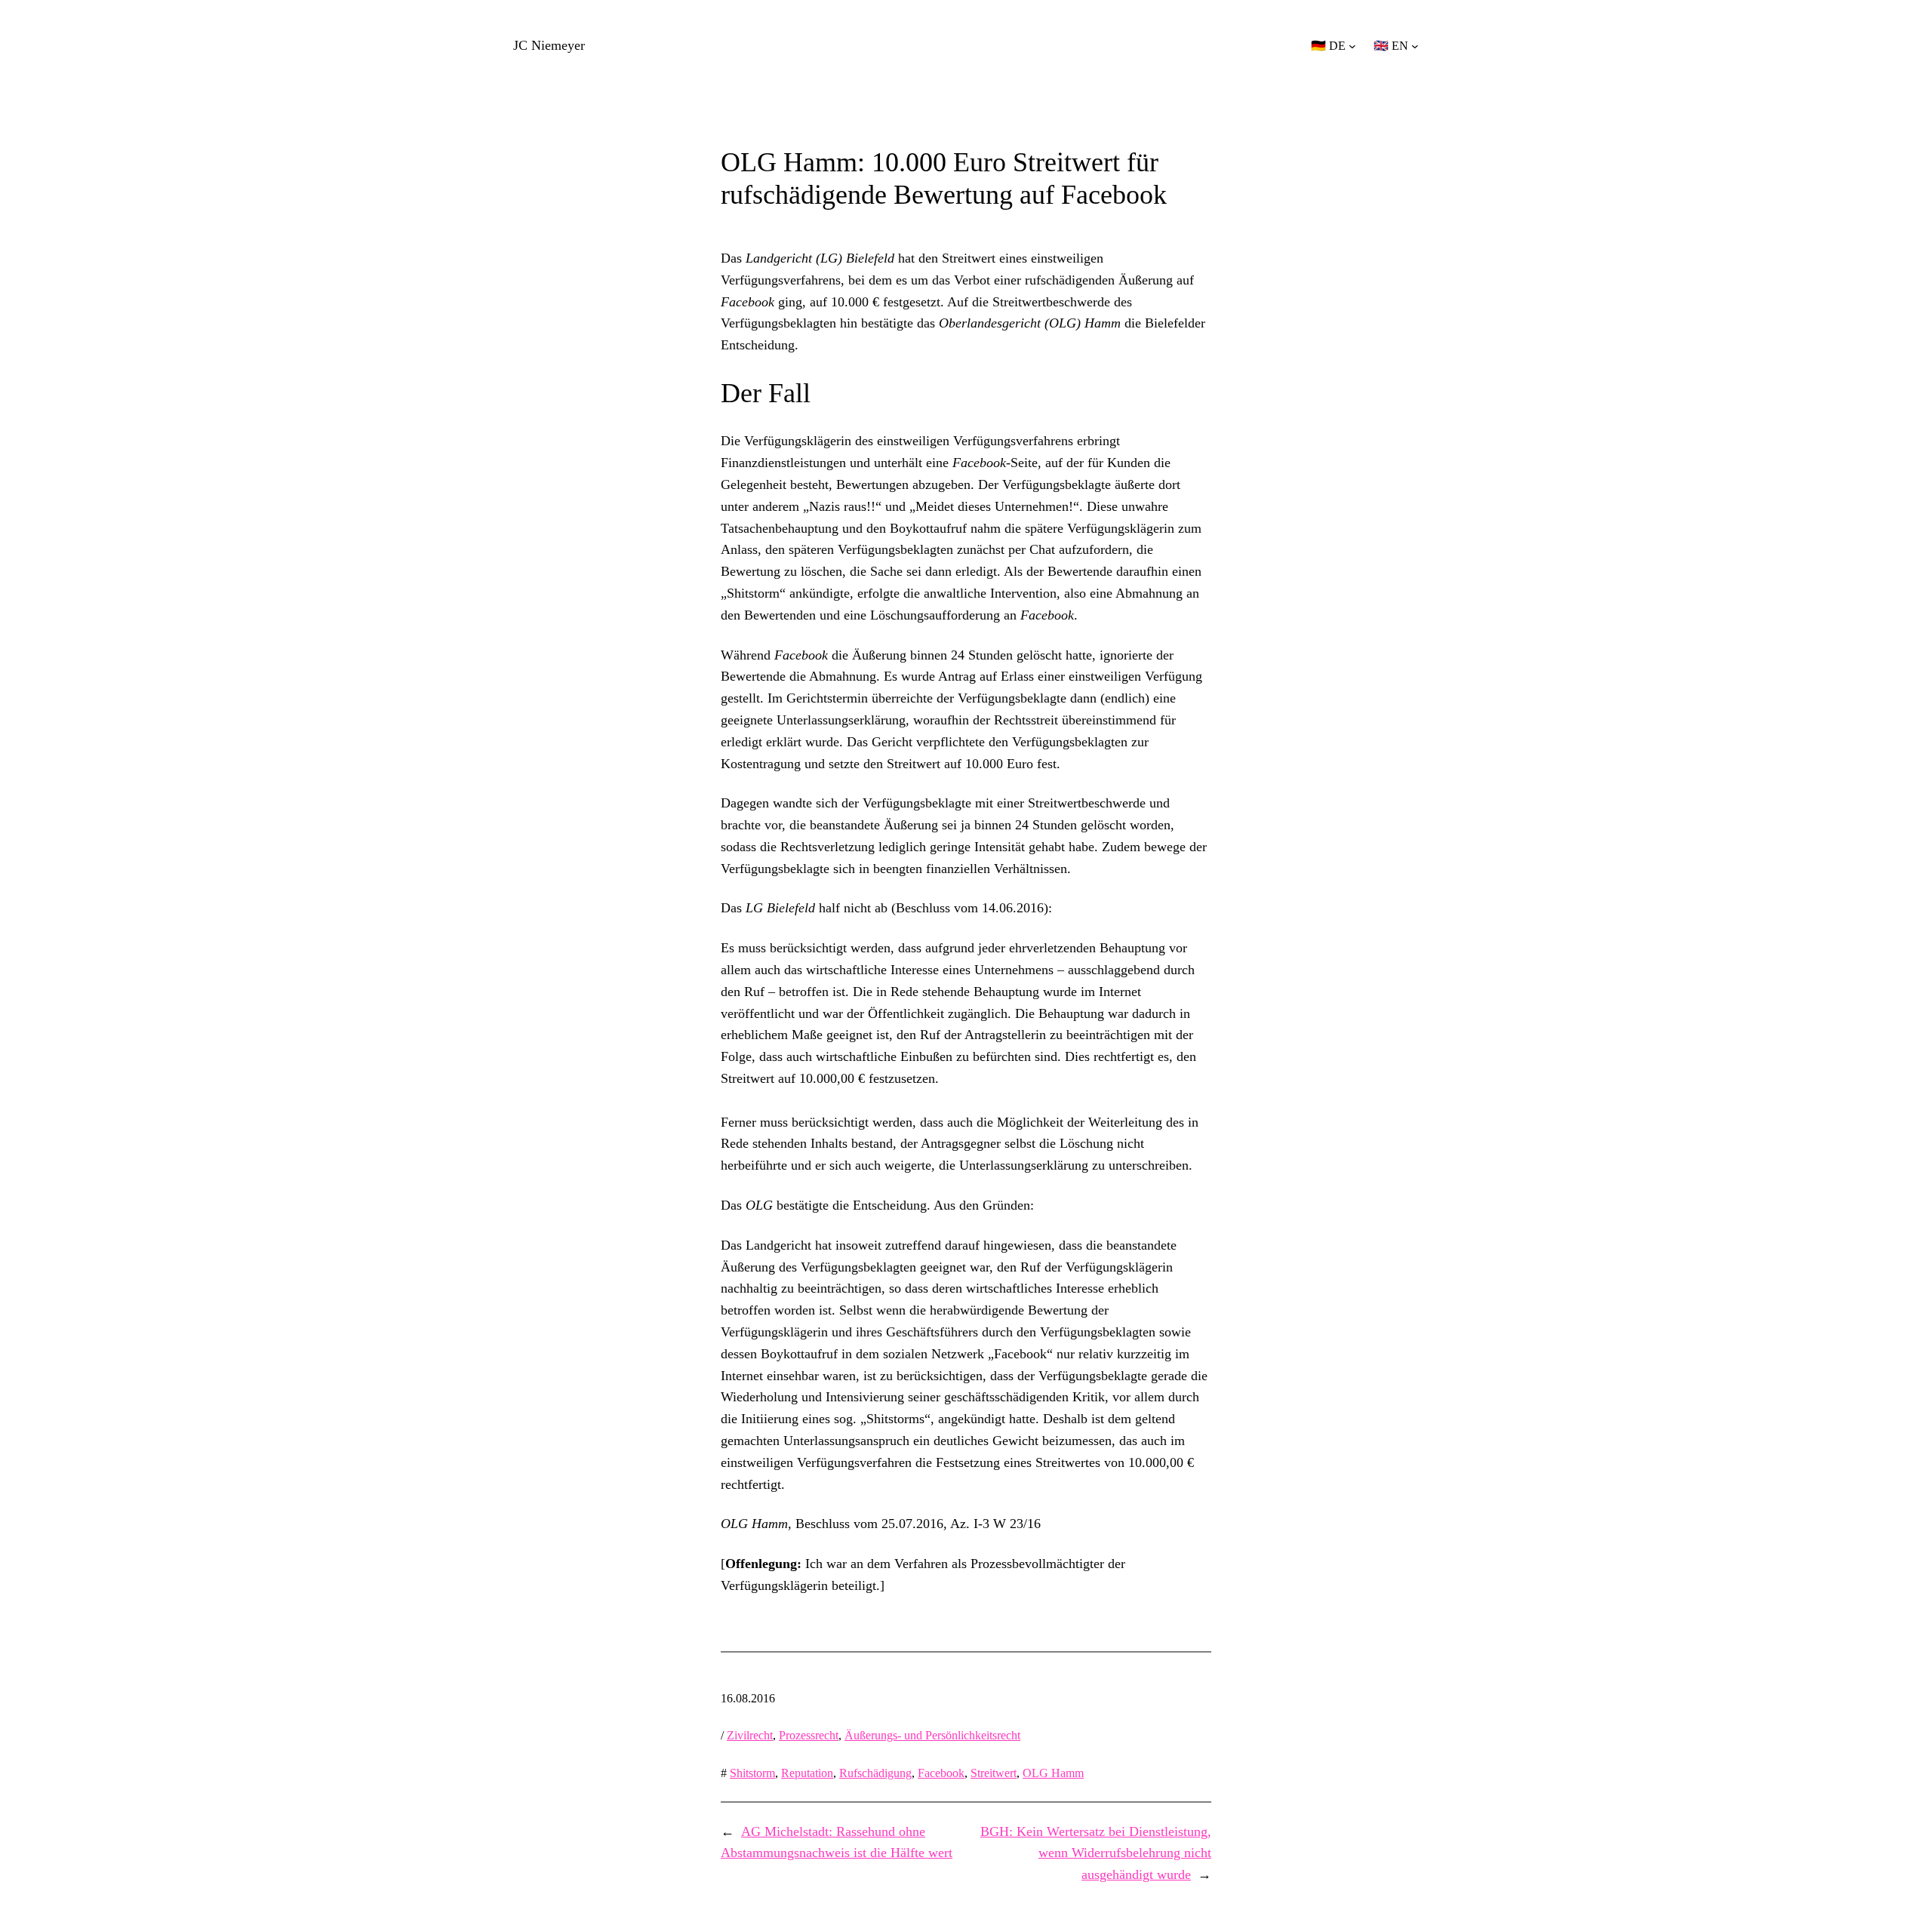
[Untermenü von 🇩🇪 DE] (1352, 46)
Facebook (941, 1773)
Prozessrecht (809, 1735)
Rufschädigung (875, 1773)
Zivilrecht (750, 1735)
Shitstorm (752, 1773)
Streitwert (994, 1773)
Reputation (807, 1773)
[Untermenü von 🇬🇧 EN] (1415, 46)
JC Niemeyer (549, 45)
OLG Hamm (1053, 1773)
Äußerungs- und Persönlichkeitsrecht (932, 1735)
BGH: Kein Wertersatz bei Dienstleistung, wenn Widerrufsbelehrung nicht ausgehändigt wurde (1096, 1853)
